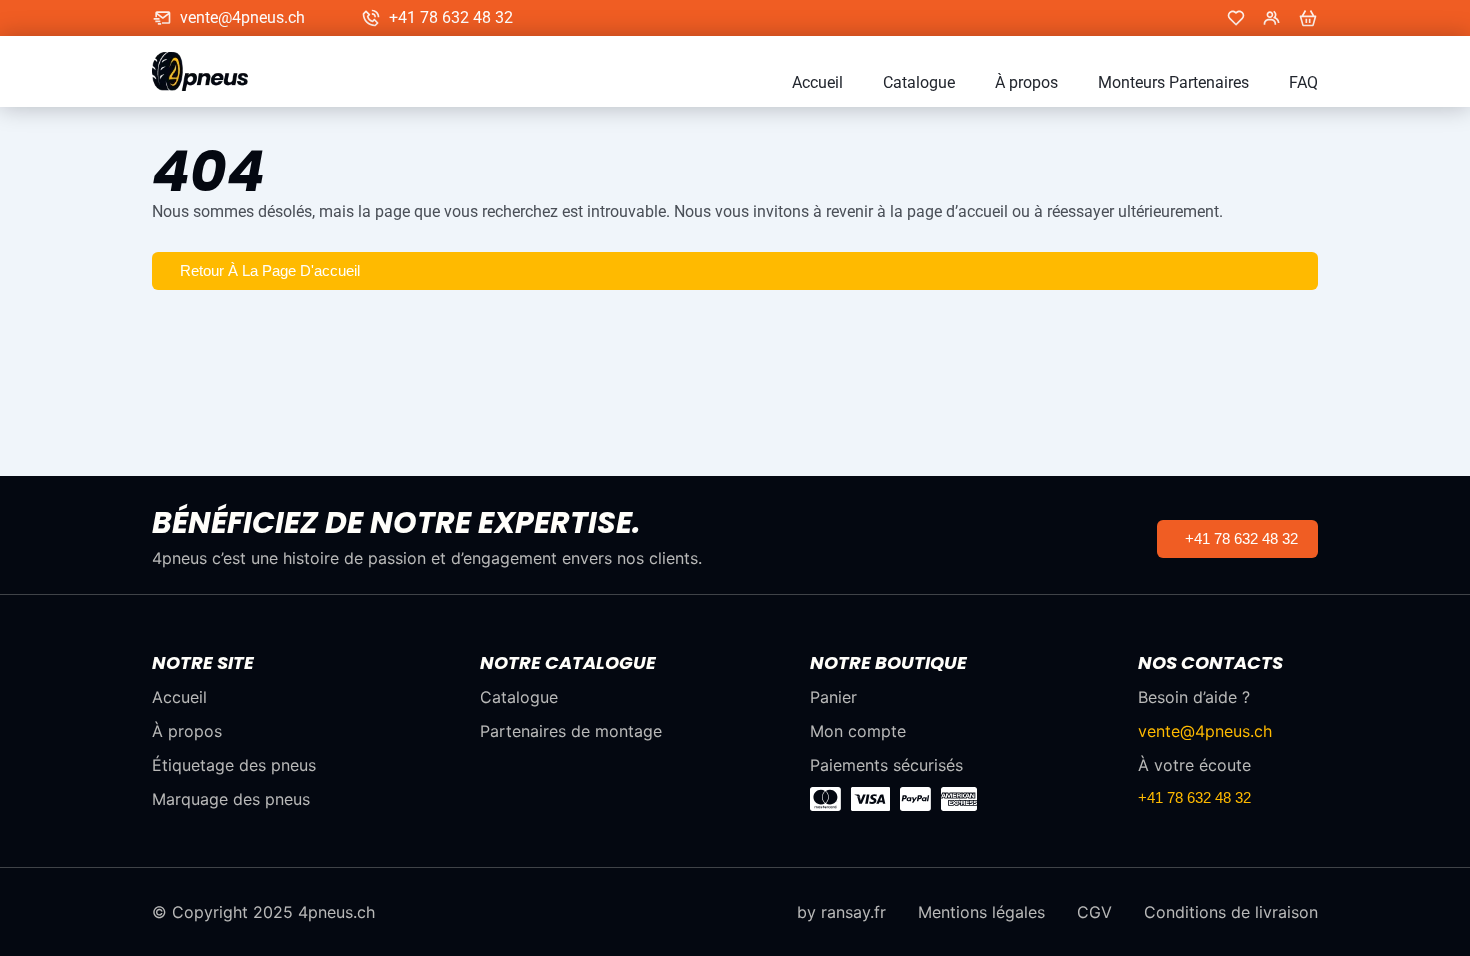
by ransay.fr (841, 912)
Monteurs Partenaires (1173, 83)
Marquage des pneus (231, 799)
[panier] (1308, 18)
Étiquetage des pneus (234, 765)
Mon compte (858, 731)
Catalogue (919, 83)
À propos (1026, 83)
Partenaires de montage (571, 731)
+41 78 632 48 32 (451, 18)
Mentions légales (981, 912)
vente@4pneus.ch (242, 18)
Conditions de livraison (1231, 912)
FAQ (1303, 83)
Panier (833, 697)
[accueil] (210, 71)
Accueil (817, 83)
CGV (1094, 912)
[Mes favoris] (1236, 18)
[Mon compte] (1272, 18)
